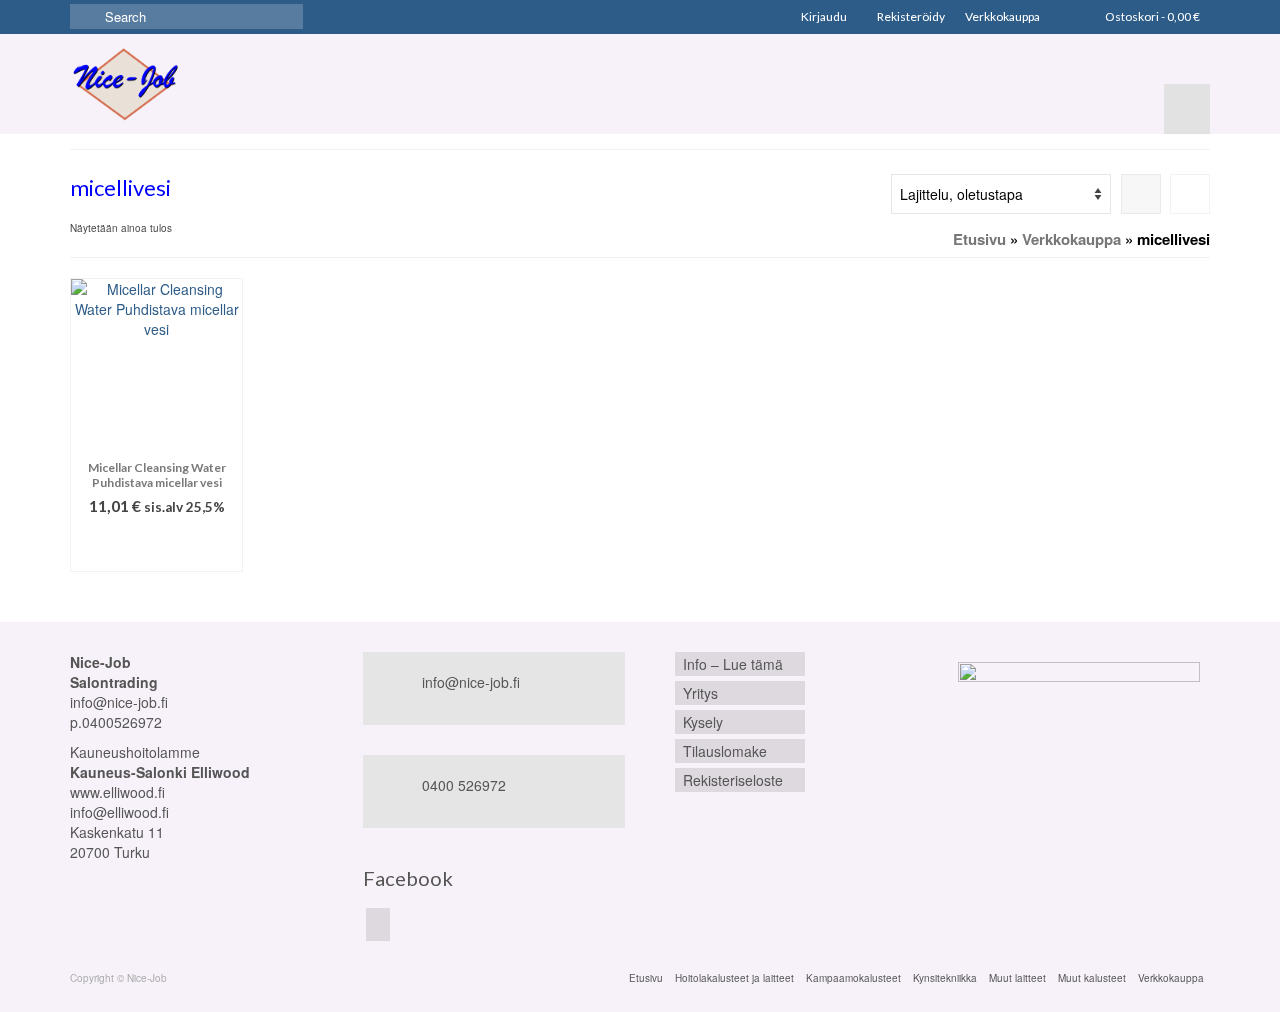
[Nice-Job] (125, 84)
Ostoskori (1151, 16)
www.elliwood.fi (117, 792)
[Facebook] (378, 924)
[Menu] (1187, 109)
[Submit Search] (85, 16)
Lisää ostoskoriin (156, 546)
